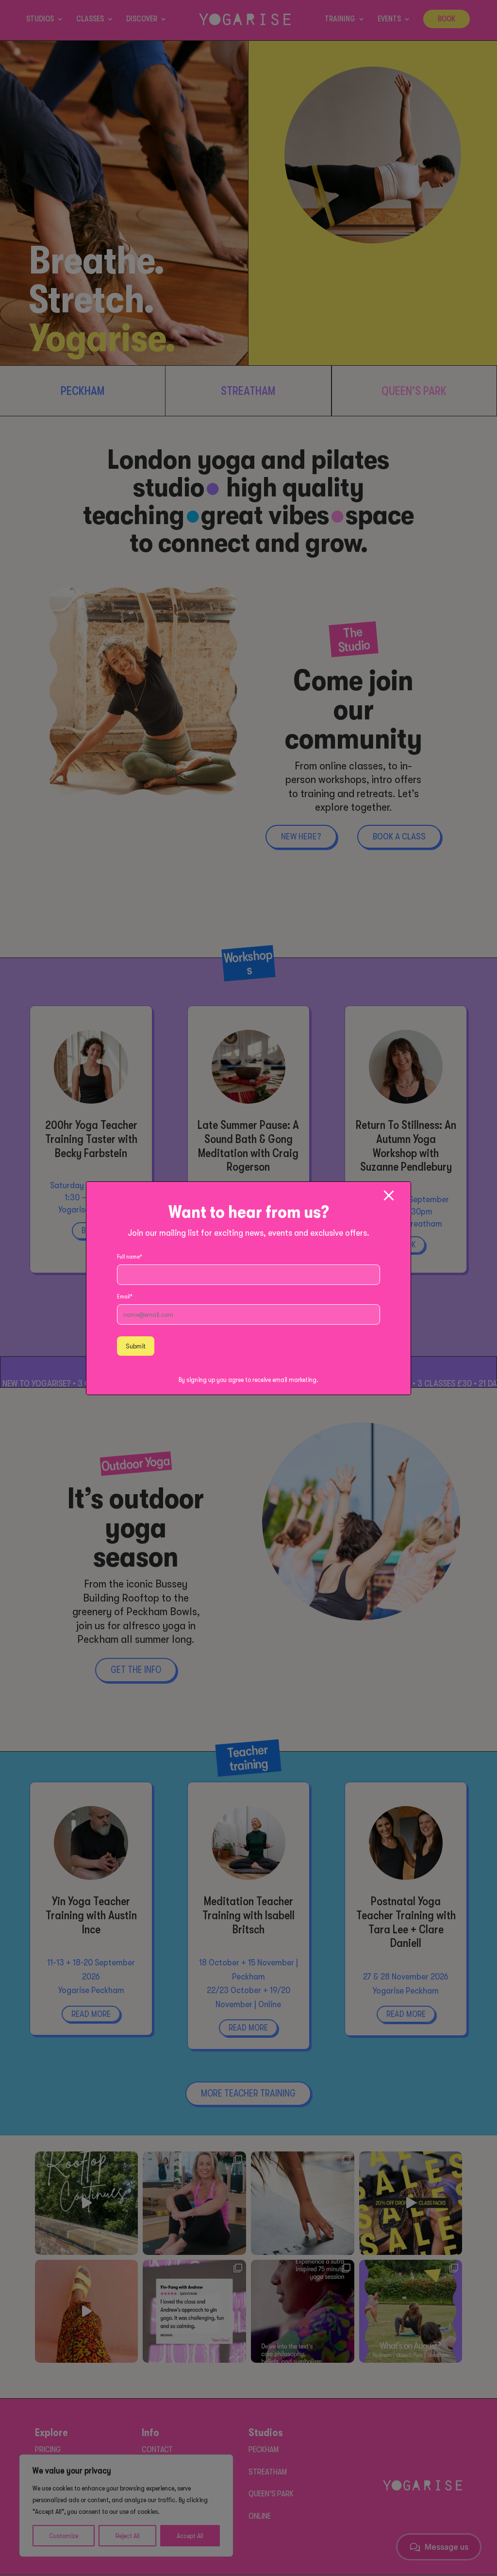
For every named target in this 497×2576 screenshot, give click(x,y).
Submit (136, 1346)
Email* (125, 1297)
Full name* (130, 1257)
